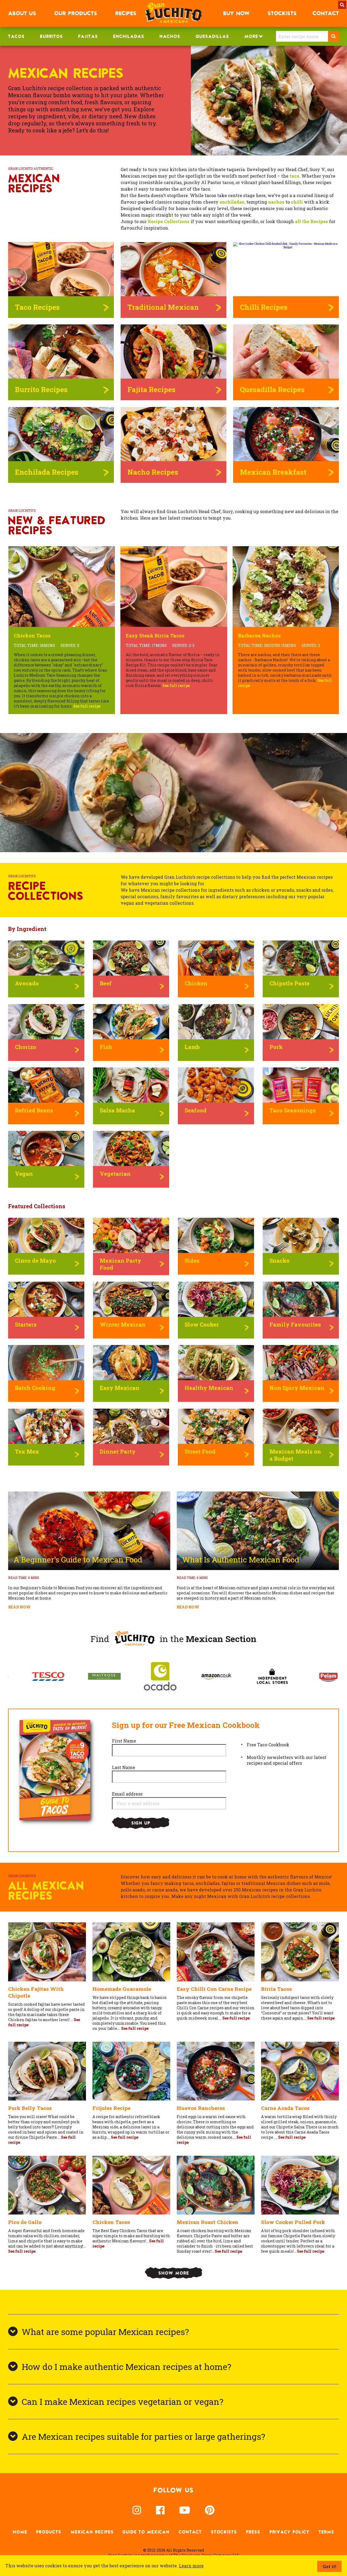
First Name (124, 1741)
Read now (19, 1607)
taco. (295, 176)
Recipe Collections (169, 221)
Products (49, 2532)
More (251, 36)
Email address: (128, 1794)
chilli (297, 202)
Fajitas (88, 36)
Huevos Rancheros (201, 2108)
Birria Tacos (277, 1989)
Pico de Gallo (25, 2222)
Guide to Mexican (146, 2532)
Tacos (16, 36)
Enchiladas (129, 36)
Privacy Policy (290, 2532)
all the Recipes (311, 221)
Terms (326, 2532)
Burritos (51, 36)
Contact (190, 2532)
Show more (174, 2273)
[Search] (333, 36)
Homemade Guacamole (122, 1989)
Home (20, 2532)
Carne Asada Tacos (285, 2108)
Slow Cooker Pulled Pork (293, 2222)
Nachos (170, 36)
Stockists (224, 2532)
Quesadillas (212, 36)
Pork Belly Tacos (30, 2108)
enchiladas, (232, 202)
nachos (276, 202)
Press (253, 2532)
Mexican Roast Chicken (208, 2222)
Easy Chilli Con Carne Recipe (214, 1989)
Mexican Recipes (92, 2532)
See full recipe (135, 2028)
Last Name (123, 1767)
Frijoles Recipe (111, 2108)
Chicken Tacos (111, 2222)
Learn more (191, 2566)
